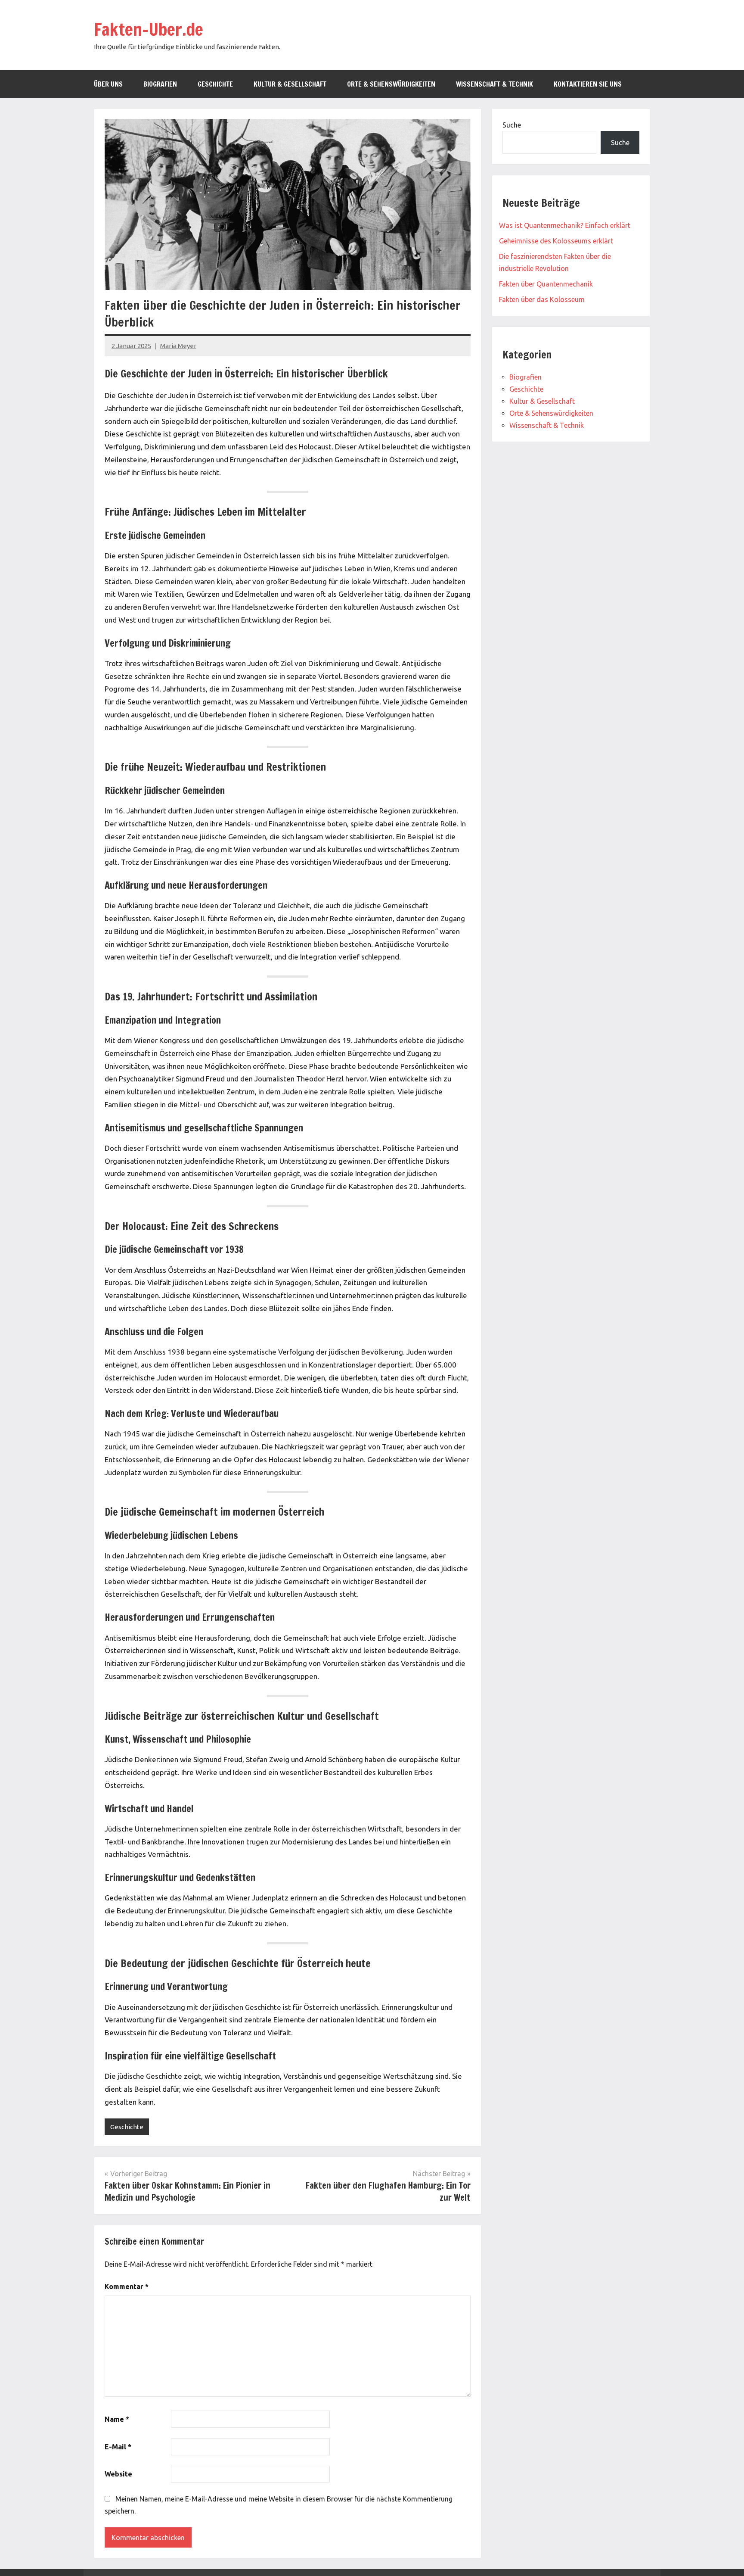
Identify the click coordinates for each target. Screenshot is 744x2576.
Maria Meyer (178, 346)
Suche (512, 125)
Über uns (108, 84)
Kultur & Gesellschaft (290, 84)
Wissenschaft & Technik (494, 84)
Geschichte (215, 84)
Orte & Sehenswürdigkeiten (391, 84)
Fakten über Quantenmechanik (546, 284)
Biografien (160, 84)
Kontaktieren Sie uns (588, 84)
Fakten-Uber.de (149, 29)
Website (118, 2474)
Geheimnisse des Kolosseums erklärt (556, 241)
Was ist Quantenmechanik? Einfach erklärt (565, 225)
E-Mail (118, 2447)
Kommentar (127, 2286)
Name (117, 2419)
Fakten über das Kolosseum (542, 299)
